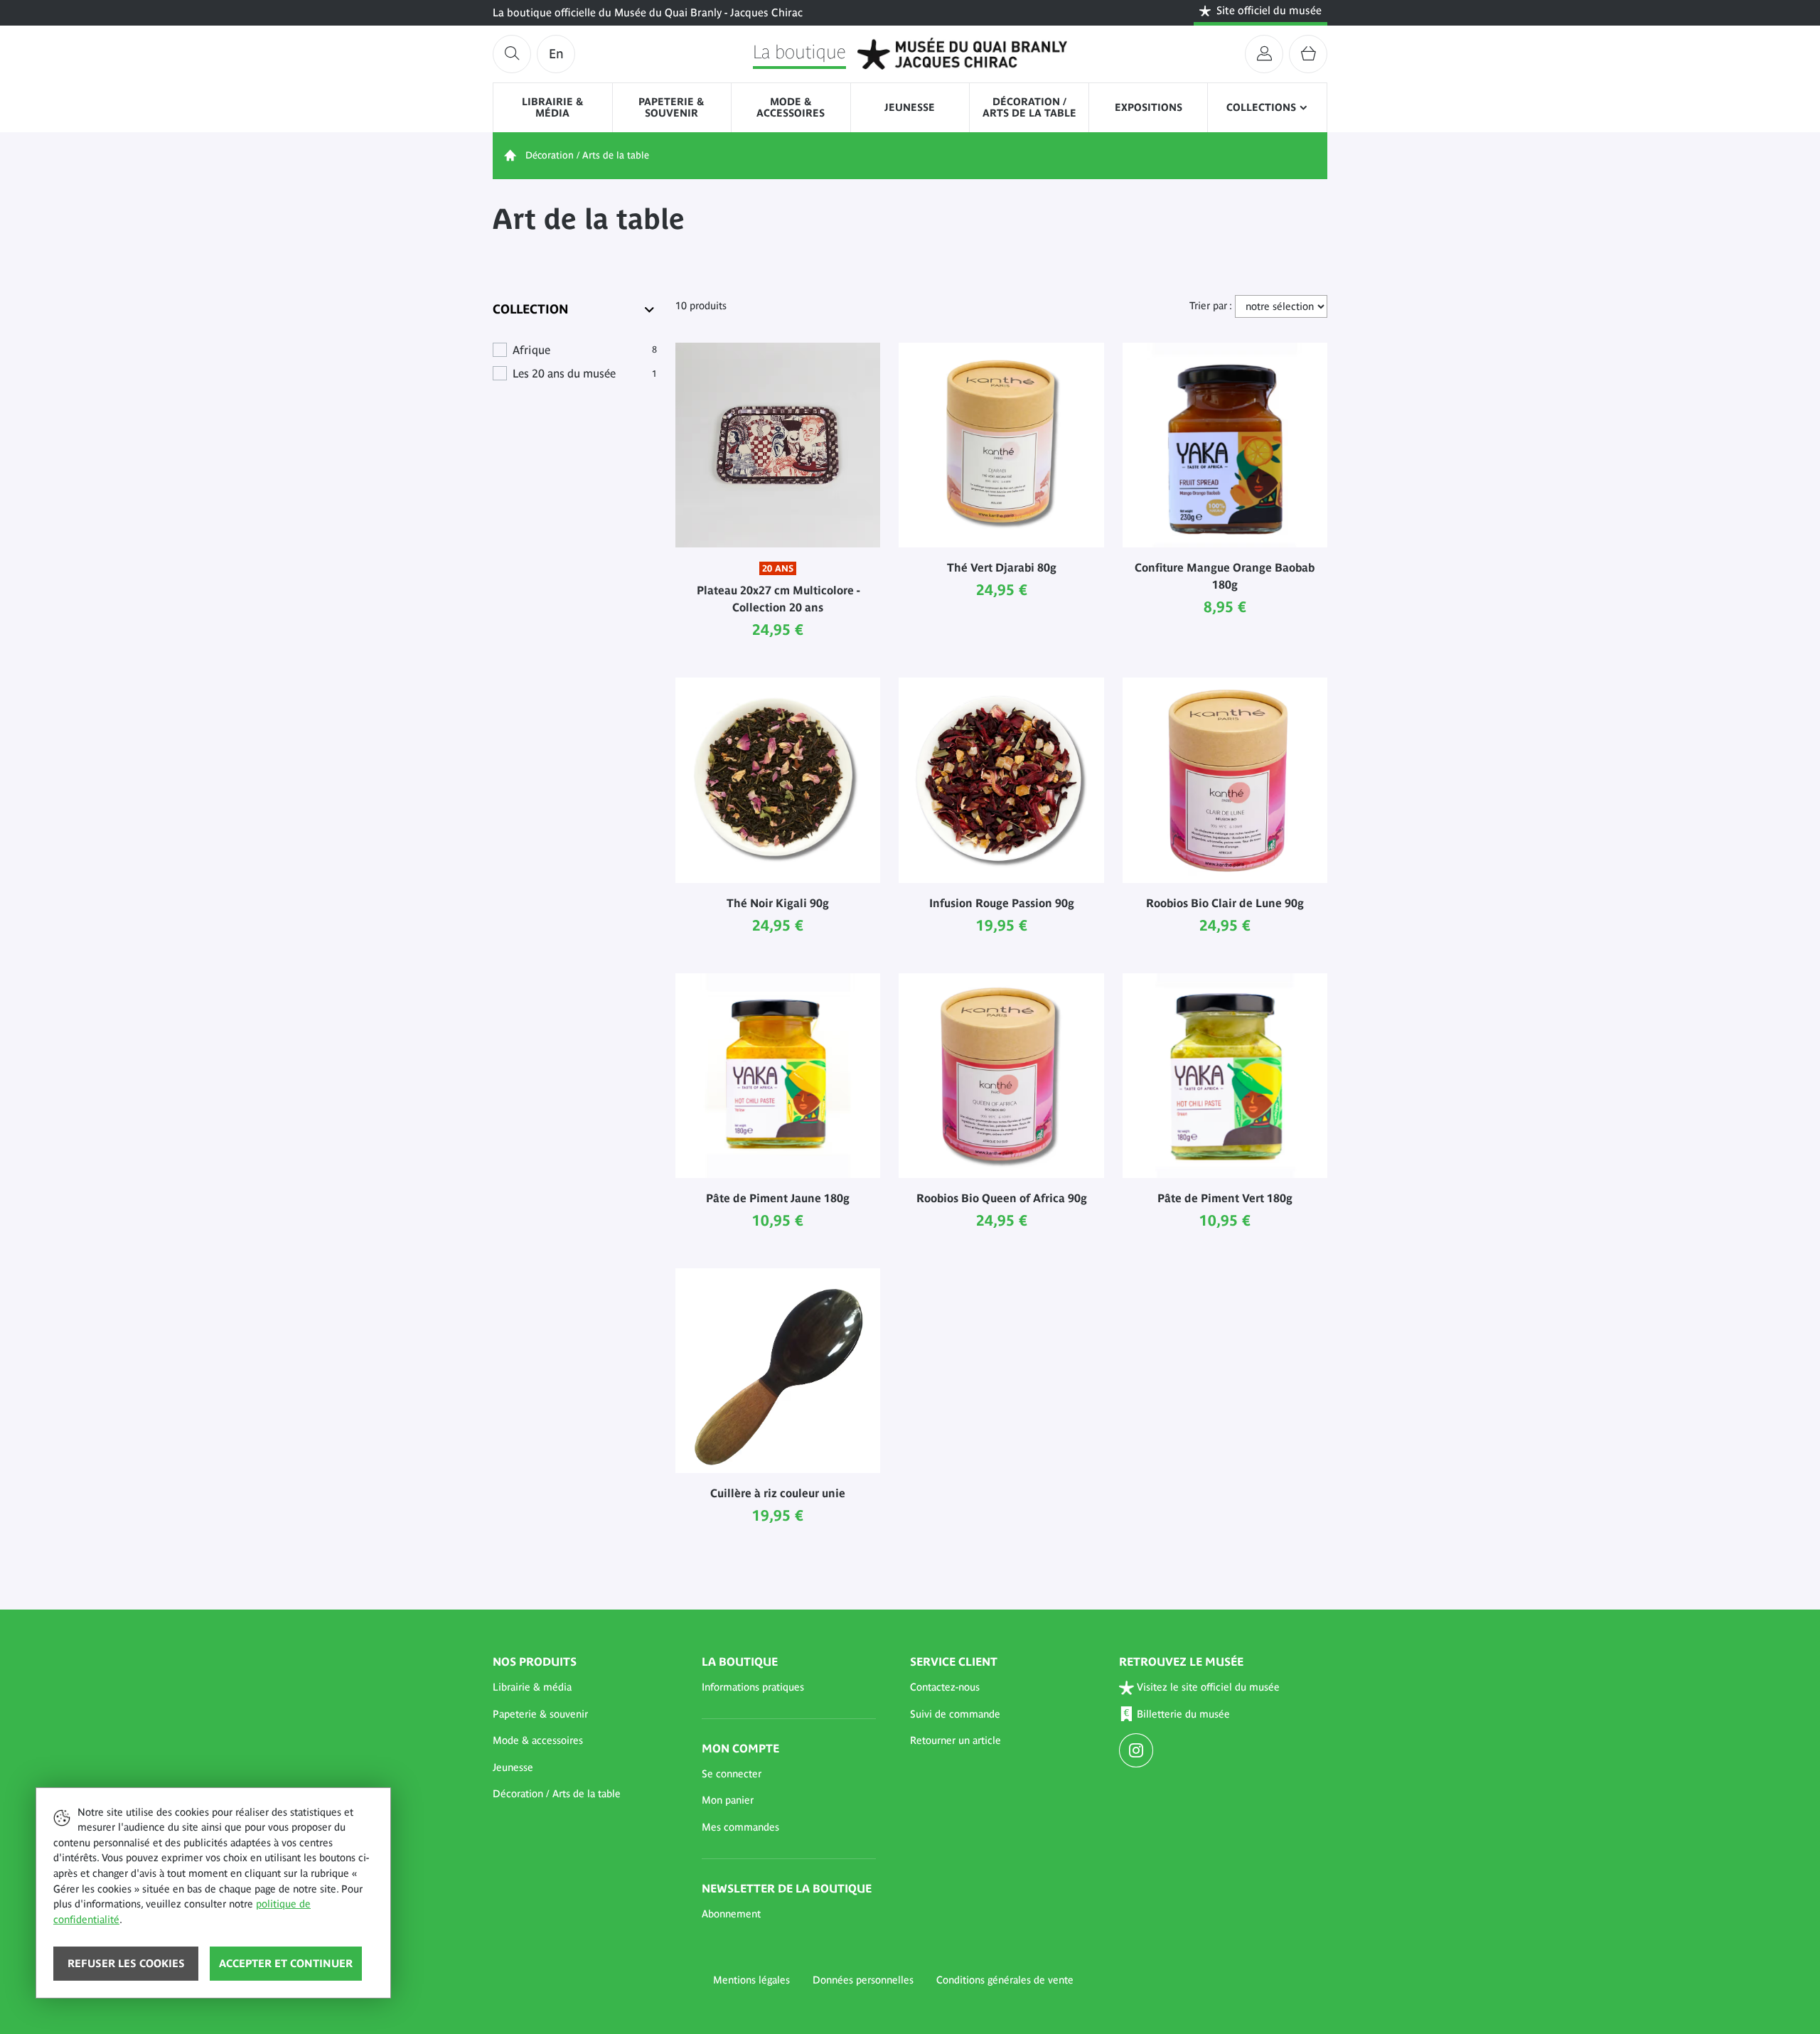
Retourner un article (955, 1740)
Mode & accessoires (791, 107)
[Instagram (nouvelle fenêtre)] (1138, 1752)
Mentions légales (751, 1980)
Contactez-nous (945, 1687)
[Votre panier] (1308, 54)
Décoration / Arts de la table (1029, 107)
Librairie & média (553, 107)
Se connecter (732, 1774)
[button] (580, 1688)
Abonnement (731, 1914)
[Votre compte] (1264, 54)
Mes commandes (740, 1827)
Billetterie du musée (1183, 1714)
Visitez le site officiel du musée (1208, 1687)
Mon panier (728, 1800)
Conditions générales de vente (1005, 1980)
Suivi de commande (955, 1714)
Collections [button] (1261, 107)
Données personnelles (863, 1980)
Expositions (1149, 107)
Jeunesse (910, 107)
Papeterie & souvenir (671, 107)
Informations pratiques (753, 1687)
